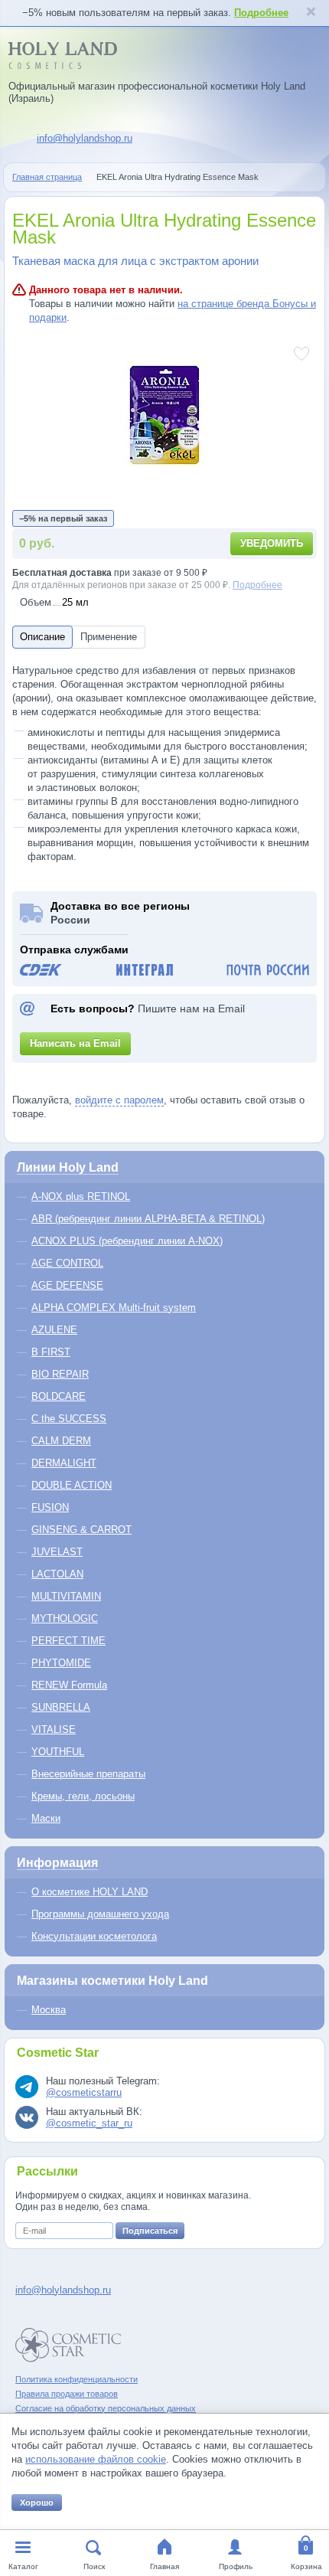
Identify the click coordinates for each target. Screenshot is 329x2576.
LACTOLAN (57, 1574)
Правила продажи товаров (67, 2394)
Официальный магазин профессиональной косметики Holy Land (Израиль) (157, 92)
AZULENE (54, 1330)
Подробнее (261, 13)
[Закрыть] (311, 13)
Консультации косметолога (94, 1936)
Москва (49, 2010)
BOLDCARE (59, 1396)
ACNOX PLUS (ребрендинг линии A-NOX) (127, 1241)
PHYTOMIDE (61, 1663)
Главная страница (47, 177)
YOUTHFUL (58, 1752)
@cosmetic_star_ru (89, 2123)
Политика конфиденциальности (77, 2379)
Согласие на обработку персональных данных (106, 2408)
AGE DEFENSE (67, 1285)
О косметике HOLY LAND (90, 1892)
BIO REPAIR (60, 1374)
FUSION (50, 1507)
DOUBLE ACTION (72, 1485)
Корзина (306, 2566)
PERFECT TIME (68, 1641)
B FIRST (51, 1352)
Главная (164, 2566)
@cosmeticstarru (84, 2092)
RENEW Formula (69, 1685)
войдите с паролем (119, 1100)
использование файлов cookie (96, 2459)
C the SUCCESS (69, 1419)
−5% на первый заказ (63, 518)
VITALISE (54, 1729)
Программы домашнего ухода (100, 1914)
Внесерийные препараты (88, 1774)
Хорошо (37, 2502)
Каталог (23, 2566)
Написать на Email (75, 1043)
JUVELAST (57, 1552)
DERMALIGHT (64, 1463)
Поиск (94, 2566)
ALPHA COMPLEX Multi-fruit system (114, 1308)
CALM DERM (61, 1441)
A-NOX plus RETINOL (81, 1196)
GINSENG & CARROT (81, 1530)
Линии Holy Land (68, 1167)
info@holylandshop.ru (85, 138)
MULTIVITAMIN (66, 1596)
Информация (57, 1863)
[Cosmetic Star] (68, 2345)
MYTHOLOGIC (65, 1618)
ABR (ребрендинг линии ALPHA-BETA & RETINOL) (148, 1219)
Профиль (236, 2566)
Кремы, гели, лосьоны (83, 1796)
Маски (46, 1818)
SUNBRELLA (61, 1707)
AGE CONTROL (67, 1263)
